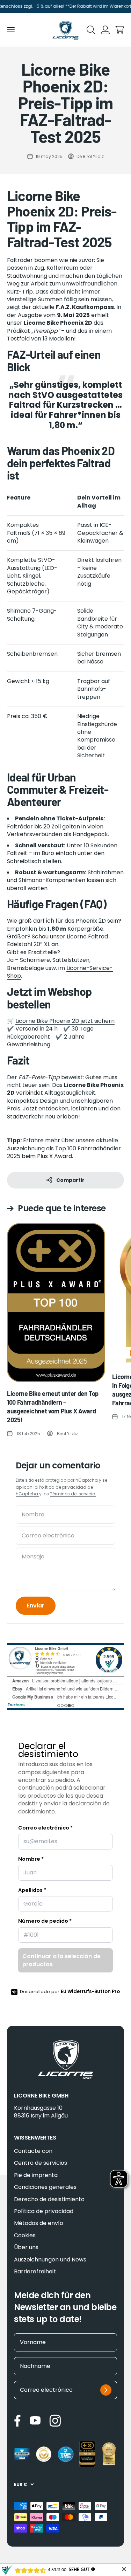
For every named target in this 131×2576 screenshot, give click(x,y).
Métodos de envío (39, 2223)
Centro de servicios (41, 2163)
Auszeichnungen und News (50, 2260)
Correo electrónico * (45, 1828)
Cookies (25, 2236)
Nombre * (31, 1859)
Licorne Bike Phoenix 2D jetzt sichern (65, 1021)
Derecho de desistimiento (49, 2199)
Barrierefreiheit (35, 2272)
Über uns (26, 2247)
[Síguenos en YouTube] (35, 2420)
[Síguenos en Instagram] (55, 2421)
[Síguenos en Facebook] (17, 2421)
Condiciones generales (45, 2187)
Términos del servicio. (73, 1494)
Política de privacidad (44, 2211)
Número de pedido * (45, 1921)
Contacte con (33, 2151)
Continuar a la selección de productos (61, 1960)
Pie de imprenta (36, 2175)
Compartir (70, 1180)
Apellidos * (32, 1890)
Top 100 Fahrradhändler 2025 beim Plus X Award (64, 1152)
